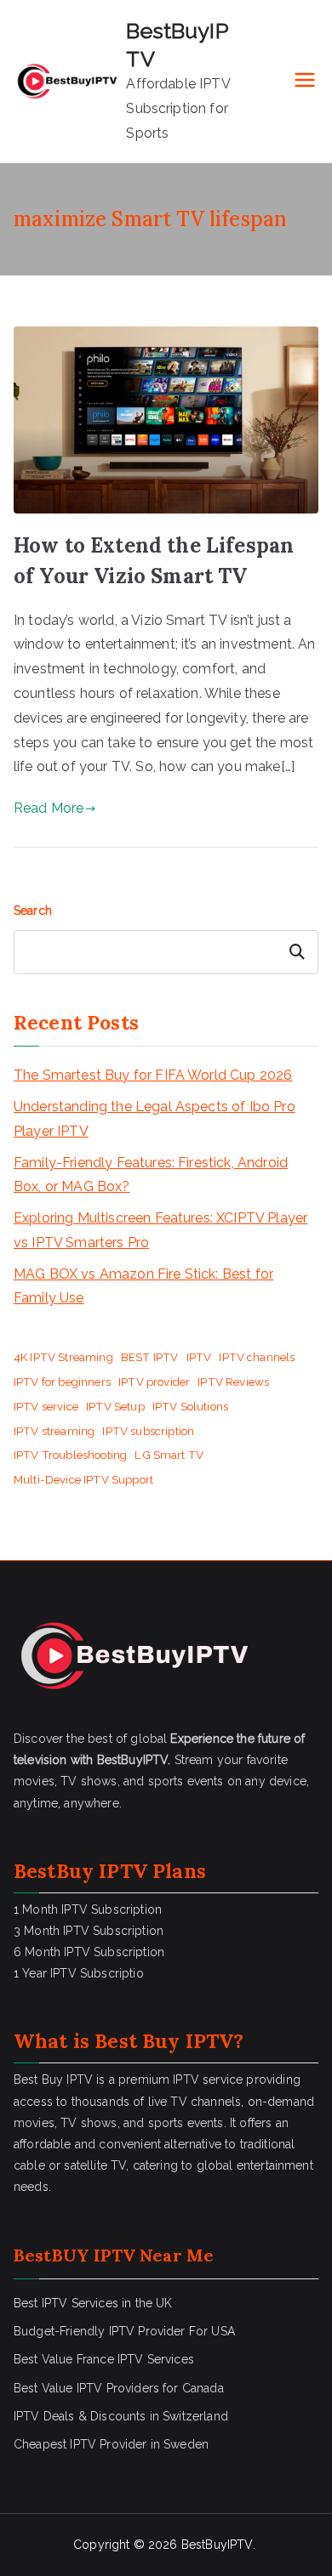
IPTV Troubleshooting (70, 1455)
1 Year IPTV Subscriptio (79, 1973)
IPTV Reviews (233, 1382)
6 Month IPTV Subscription (89, 1952)
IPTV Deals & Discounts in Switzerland (121, 2416)
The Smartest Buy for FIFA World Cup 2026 (153, 1075)
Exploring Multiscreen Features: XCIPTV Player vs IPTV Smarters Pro (160, 1230)
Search (33, 911)
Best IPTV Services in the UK (93, 2303)
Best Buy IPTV (164, 2041)
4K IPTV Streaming (63, 1357)
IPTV (199, 1357)
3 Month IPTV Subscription (89, 1931)
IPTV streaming (54, 1431)
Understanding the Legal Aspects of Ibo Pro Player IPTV (155, 1119)
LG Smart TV (169, 1455)
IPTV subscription (148, 1431)
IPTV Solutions (190, 1406)
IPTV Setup (115, 1406)
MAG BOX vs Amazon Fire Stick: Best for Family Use (143, 1286)
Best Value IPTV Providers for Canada (119, 2388)
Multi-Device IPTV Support (83, 1479)
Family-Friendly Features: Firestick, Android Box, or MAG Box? (151, 1175)
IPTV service (46, 1406)
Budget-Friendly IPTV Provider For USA (124, 2331)
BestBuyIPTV (217, 2545)
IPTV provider (154, 1382)
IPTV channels (257, 1357)
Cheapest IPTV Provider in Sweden (111, 2444)
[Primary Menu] (305, 82)
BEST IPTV (149, 1357)
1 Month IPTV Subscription (88, 1909)
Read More (49, 808)
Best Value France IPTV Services (104, 2359)
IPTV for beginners (62, 1382)
